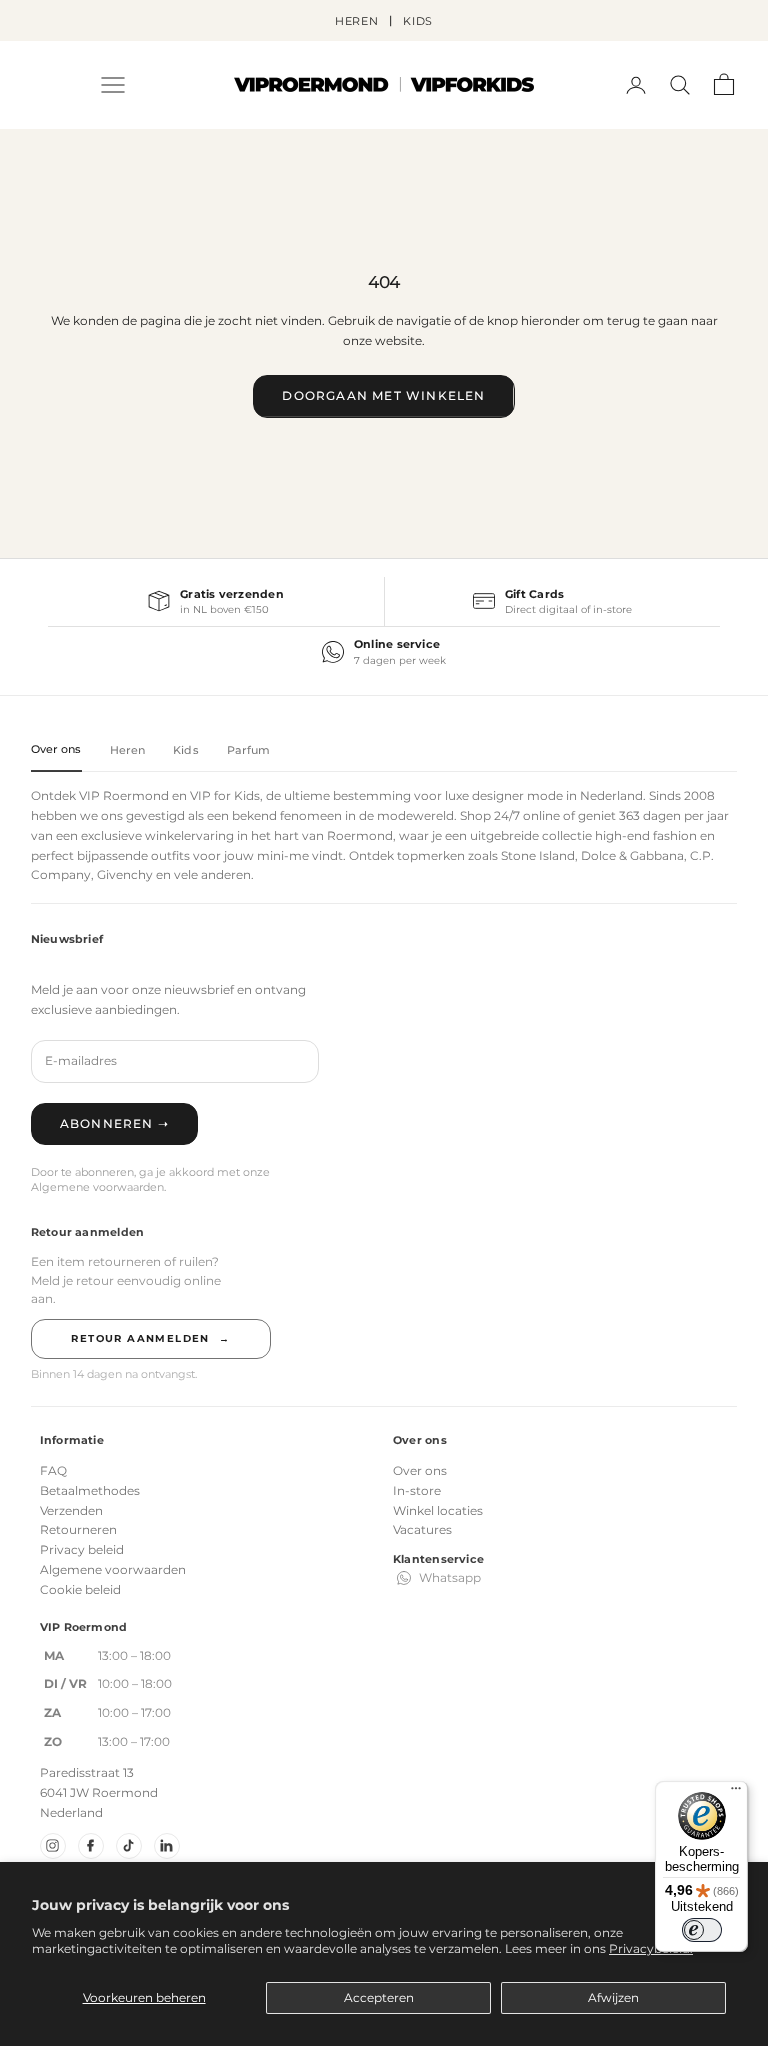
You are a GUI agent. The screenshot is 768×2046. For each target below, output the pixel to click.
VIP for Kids (225, 795)
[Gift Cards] (552, 602)
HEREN (357, 21)
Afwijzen (613, 1997)
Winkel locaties (438, 1510)
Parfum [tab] (249, 750)
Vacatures (422, 1529)
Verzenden (71, 1510)
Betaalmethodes (90, 1490)
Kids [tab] (185, 750)
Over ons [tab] (56, 749)
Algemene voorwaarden (113, 1569)
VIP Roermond (124, 795)
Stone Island (538, 855)
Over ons (420, 1470)
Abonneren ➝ (114, 1123)
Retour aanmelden (150, 1338)
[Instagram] (53, 1846)
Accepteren (379, 1997)
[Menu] (736, 1793)
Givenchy (125, 874)
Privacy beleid (82, 1549)
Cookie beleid (80, 1589)
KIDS (418, 21)
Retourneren (78, 1529)
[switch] (702, 1930)
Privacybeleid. (651, 1948)
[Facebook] (91, 1846)
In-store (417, 1490)
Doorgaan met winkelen (383, 395)
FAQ (53, 1470)
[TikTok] (129, 1846)
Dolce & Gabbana (632, 855)
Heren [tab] (128, 750)
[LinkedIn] (167, 1846)
